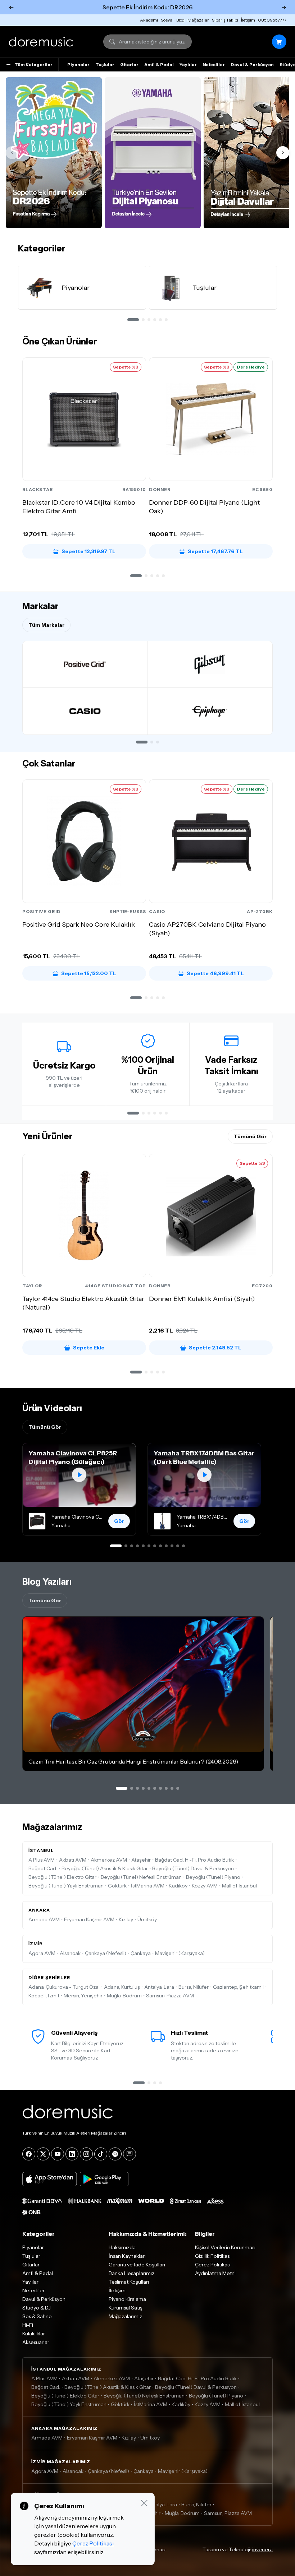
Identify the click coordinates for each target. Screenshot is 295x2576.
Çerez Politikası (213, 2265)
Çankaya (141, 1953)
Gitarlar (129, 64)
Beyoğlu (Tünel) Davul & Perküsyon (193, 1868)
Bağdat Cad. (43, 1868)
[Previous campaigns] (12, 153)
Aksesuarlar (36, 2342)
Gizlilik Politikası (213, 2256)
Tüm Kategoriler (33, 64)
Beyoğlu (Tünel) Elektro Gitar (62, 1877)
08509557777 (272, 20)
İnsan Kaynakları (127, 2256)
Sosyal (167, 20)
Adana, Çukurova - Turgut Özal (64, 1987)
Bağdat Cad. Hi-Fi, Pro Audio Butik (194, 1860)
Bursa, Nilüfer (194, 1987)
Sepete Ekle (89, 1348)
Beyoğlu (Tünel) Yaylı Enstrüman (66, 1886)
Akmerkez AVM (109, 1860)
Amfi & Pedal (159, 64)
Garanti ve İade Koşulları (137, 2265)
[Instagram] (86, 2154)
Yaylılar (188, 64)
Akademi (149, 20)
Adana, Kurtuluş (122, 1987)
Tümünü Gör (250, 1136)
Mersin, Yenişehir (83, 1996)
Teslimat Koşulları (129, 2282)
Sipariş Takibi (225, 20)
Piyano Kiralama (127, 2299)
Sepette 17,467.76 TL (215, 551)
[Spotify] (115, 2154)
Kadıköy (178, 1886)
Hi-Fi (28, 2325)
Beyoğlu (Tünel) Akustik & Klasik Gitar (105, 1868)
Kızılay (126, 1919)
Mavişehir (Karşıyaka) (180, 1953)
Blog (180, 20)
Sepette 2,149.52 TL (215, 1348)
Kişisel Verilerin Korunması (225, 2247)
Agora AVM (42, 1953)
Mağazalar (198, 20)
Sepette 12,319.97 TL (88, 551)
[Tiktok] (101, 2154)
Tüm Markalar (46, 625)
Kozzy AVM (205, 1886)
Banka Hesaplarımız (131, 2273)
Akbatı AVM (73, 1860)
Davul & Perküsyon (252, 64)
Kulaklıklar (34, 2334)
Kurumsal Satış (126, 2308)
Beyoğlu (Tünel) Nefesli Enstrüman (141, 1877)
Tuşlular (105, 64)
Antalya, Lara (159, 1987)
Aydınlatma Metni (215, 2273)
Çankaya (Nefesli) (106, 1953)
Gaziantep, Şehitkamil (238, 1987)
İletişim (248, 20)
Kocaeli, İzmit (44, 1996)
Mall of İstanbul (239, 1886)
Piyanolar (78, 64)
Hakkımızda (122, 2247)
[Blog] (130, 2154)
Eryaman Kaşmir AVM (89, 1919)
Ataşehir (141, 1860)
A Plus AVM (42, 1860)
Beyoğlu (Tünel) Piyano (213, 1877)
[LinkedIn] (72, 2154)
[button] (136, 576)
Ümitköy (147, 1919)
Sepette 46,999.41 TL (215, 973)
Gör (119, 1521)
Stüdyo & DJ (37, 2308)
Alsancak (70, 1953)
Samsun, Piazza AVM (170, 1996)
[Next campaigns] (283, 153)
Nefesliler (214, 64)
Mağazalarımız (125, 2316)
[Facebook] (29, 2154)
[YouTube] (58, 2154)
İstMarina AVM (148, 1886)
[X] (43, 2154)
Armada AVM (44, 1919)
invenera (262, 2549)
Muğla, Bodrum (124, 1996)
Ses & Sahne (37, 2316)
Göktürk (117, 1886)
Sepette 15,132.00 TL (89, 973)
